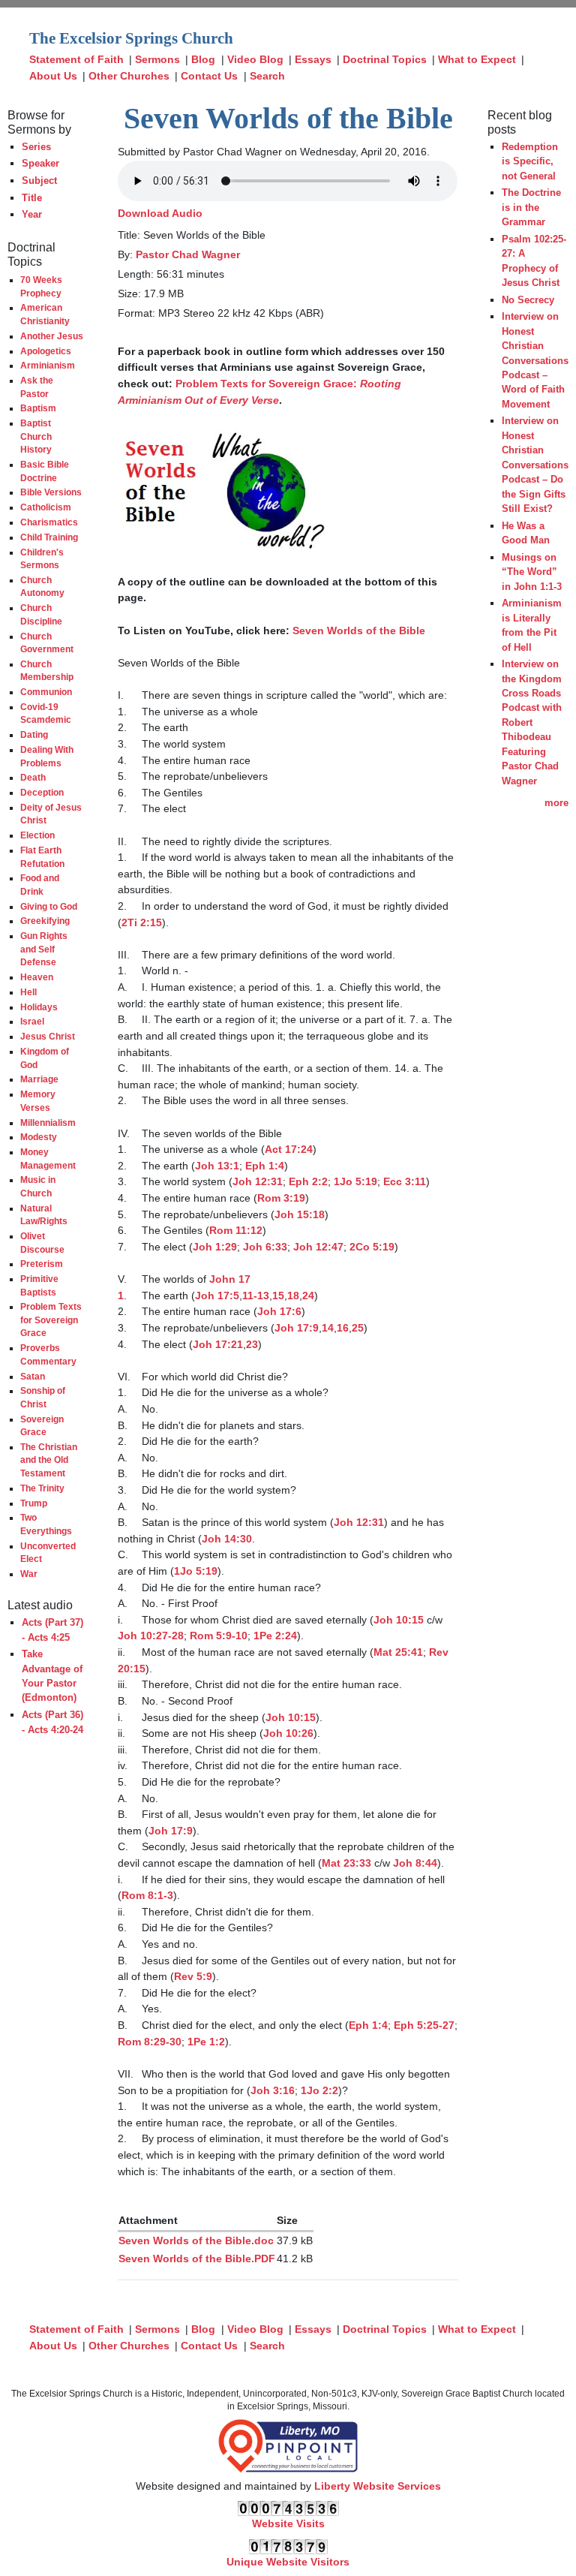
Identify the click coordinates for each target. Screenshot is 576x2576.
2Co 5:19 (372, 1247)
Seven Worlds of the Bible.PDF (197, 2259)
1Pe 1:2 (206, 2042)
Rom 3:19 (281, 1198)
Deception (42, 792)
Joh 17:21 (218, 1344)
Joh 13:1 (217, 1166)
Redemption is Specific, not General (530, 161)
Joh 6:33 (265, 1247)
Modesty (39, 1137)
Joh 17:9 (297, 1328)
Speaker (40, 163)
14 (328, 1328)
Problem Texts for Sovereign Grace (51, 1320)
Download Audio (160, 213)
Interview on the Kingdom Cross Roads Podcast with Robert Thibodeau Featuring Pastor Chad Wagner (532, 722)
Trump (34, 1503)
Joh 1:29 (215, 1247)
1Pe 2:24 (275, 1636)
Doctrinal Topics (385, 59)
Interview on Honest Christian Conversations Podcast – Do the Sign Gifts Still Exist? (535, 465)
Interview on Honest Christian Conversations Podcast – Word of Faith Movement (535, 360)
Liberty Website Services (378, 2486)
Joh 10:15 (399, 1620)
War (29, 1574)
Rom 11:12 (236, 1230)
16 (343, 1328)
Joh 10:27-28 (151, 1636)
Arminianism (48, 365)
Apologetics (46, 351)
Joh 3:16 (273, 2090)
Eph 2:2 (308, 1181)
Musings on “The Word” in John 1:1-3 (532, 572)
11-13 (256, 1296)
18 (293, 1296)
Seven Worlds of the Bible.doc (196, 2240)
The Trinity (42, 1488)
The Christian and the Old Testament (49, 1460)
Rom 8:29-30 (150, 2042)
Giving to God (49, 906)
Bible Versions (51, 492)
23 (252, 1344)
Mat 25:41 (398, 1652)
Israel (32, 1021)
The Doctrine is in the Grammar (531, 207)
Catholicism (46, 507)
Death (33, 777)
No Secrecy (528, 300)
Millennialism (48, 1122)
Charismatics (49, 522)
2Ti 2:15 (142, 922)
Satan (33, 1376)
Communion (46, 692)
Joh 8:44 (415, 1863)
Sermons (157, 59)
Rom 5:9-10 (219, 1636)
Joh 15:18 (300, 1214)
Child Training (49, 537)
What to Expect (477, 59)
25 (358, 1328)
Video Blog (255, 59)
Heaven (37, 977)
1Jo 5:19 (355, 1181)
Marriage (39, 1079)
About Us (53, 76)
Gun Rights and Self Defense (44, 949)
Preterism (42, 1264)
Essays (313, 59)
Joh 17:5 (217, 1296)
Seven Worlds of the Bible (359, 630)
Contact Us (209, 76)
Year (32, 214)
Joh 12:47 (318, 1247)
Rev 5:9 (193, 1976)
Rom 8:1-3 (147, 1895)
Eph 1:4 (265, 1166)
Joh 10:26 (288, 1733)
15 (278, 1296)
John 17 (230, 1279)
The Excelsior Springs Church (131, 38)
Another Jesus (52, 336)
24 (308, 1296)
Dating (34, 734)
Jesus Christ (48, 1036)
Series (36, 147)
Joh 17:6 (279, 1311)
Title (32, 198)
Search (267, 76)
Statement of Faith (76, 59)
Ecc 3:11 (405, 1181)
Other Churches (129, 76)
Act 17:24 (289, 1149)
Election (37, 835)
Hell (28, 992)
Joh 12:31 (258, 1181)
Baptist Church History (36, 436)
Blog (203, 59)
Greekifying (45, 921)
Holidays (39, 1007)
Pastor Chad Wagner (188, 254)
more (556, 803)
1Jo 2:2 (319, 2090)
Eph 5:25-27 (424, 2025)
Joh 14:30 (227, 1539)
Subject (39, 181)
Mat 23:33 (346, 1863)
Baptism (38, 408)
